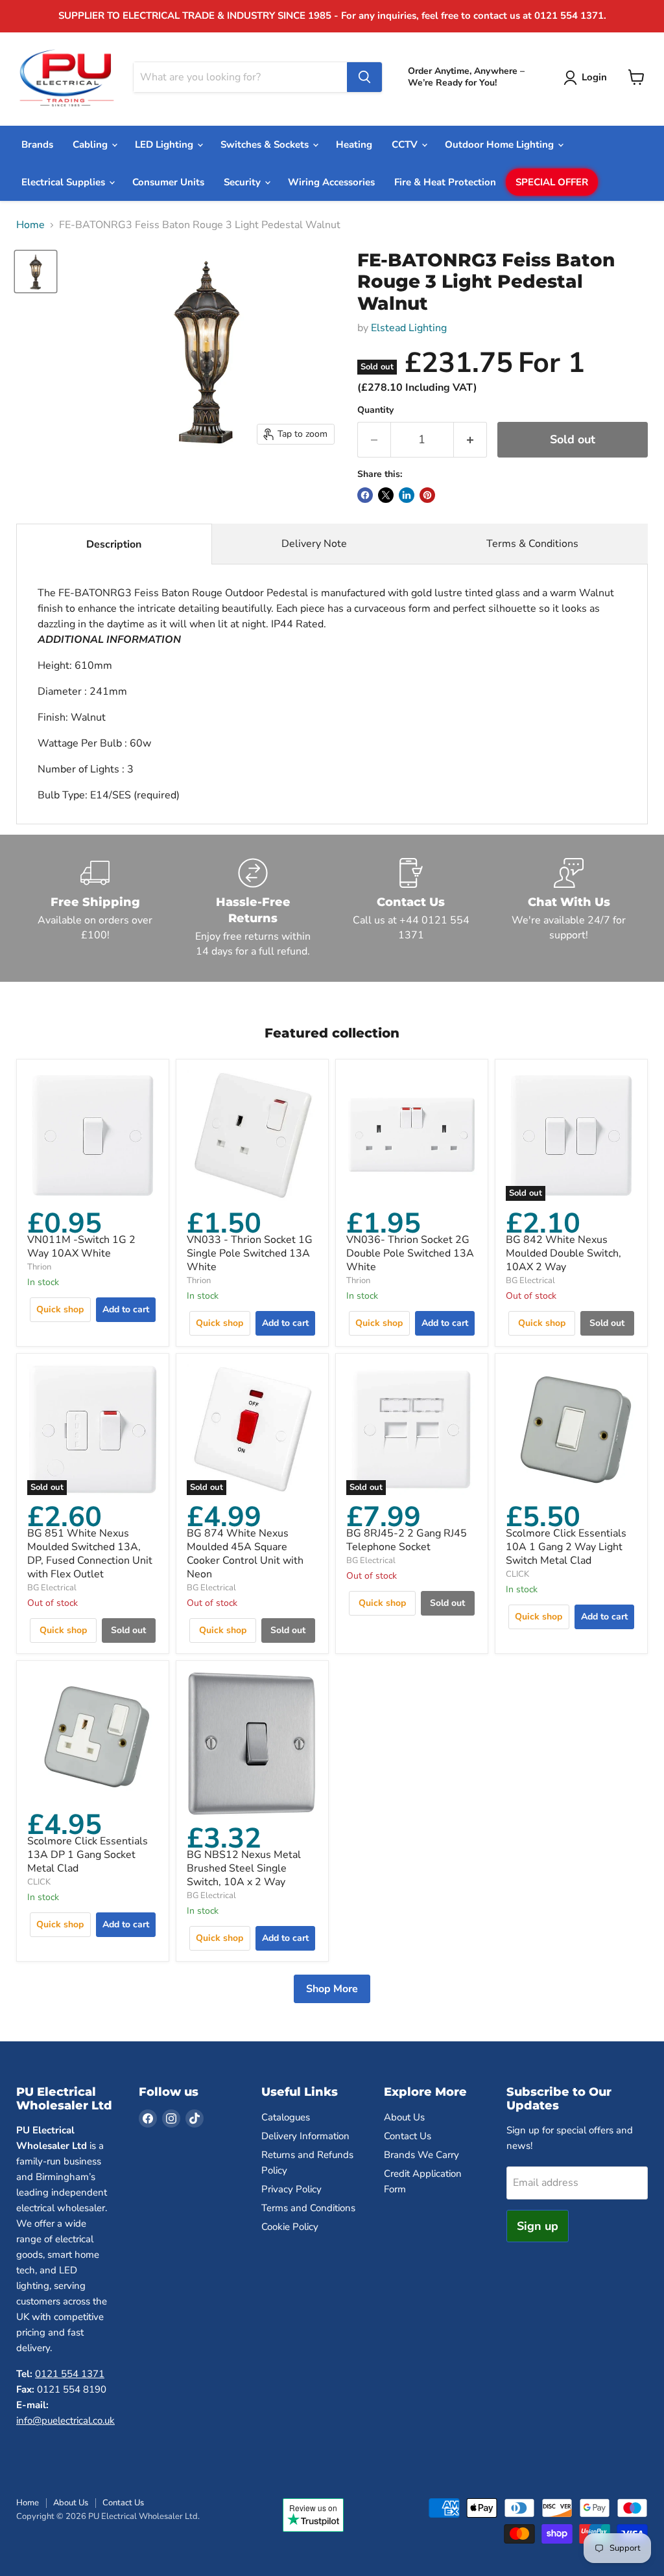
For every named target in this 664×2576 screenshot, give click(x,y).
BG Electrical (530, 1281)
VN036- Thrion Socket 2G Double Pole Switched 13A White (410, 1253)
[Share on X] (386, 495)
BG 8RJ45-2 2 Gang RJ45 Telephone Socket (407, 1540)
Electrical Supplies (65, 182)
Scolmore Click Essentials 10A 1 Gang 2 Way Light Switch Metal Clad (566, 1547)
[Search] (364, 77)
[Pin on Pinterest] (427, 495)
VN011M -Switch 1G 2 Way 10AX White (81, 1247)
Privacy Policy (291, 2189)
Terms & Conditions (532, 544)
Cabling (91, 145)
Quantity (375, 410)
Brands (37, 145)
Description (114, 544)
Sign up (538, 2226)
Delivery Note (314, 544)
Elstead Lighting (409, 328)
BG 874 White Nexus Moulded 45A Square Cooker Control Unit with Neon (245, 1554)
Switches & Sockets (266, 145)
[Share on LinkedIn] (407, 495)
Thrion (39, 1267)
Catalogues (286, 2117)
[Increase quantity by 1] (470, 440)
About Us (404, 2117)
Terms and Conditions (308, 2208)
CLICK (517, 1574)
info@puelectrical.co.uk (65, 2420)
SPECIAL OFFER (552, 182)
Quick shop (60, 1309)
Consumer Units (168, 182)
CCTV (406, 145)
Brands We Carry (421, 2155)
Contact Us (408, 2136)
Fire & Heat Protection (445, 182)
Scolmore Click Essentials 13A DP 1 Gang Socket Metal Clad (88, 1855)
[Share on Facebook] (365, 495)
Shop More (332, 1989)
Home (30, 225)
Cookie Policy (290, 2227)
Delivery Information (305, 2136)
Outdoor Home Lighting (501, 145)
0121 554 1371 (70, 2374)
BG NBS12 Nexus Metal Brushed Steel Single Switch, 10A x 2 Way (244, 1868)
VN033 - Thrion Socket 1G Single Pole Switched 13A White (250, 1253)
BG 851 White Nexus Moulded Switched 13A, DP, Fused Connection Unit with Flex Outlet (90, 1554)
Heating (354, 145)
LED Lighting (165, 145)
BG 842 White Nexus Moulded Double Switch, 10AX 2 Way (563, 1253)
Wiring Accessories (331, 182)
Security (243, 182)
